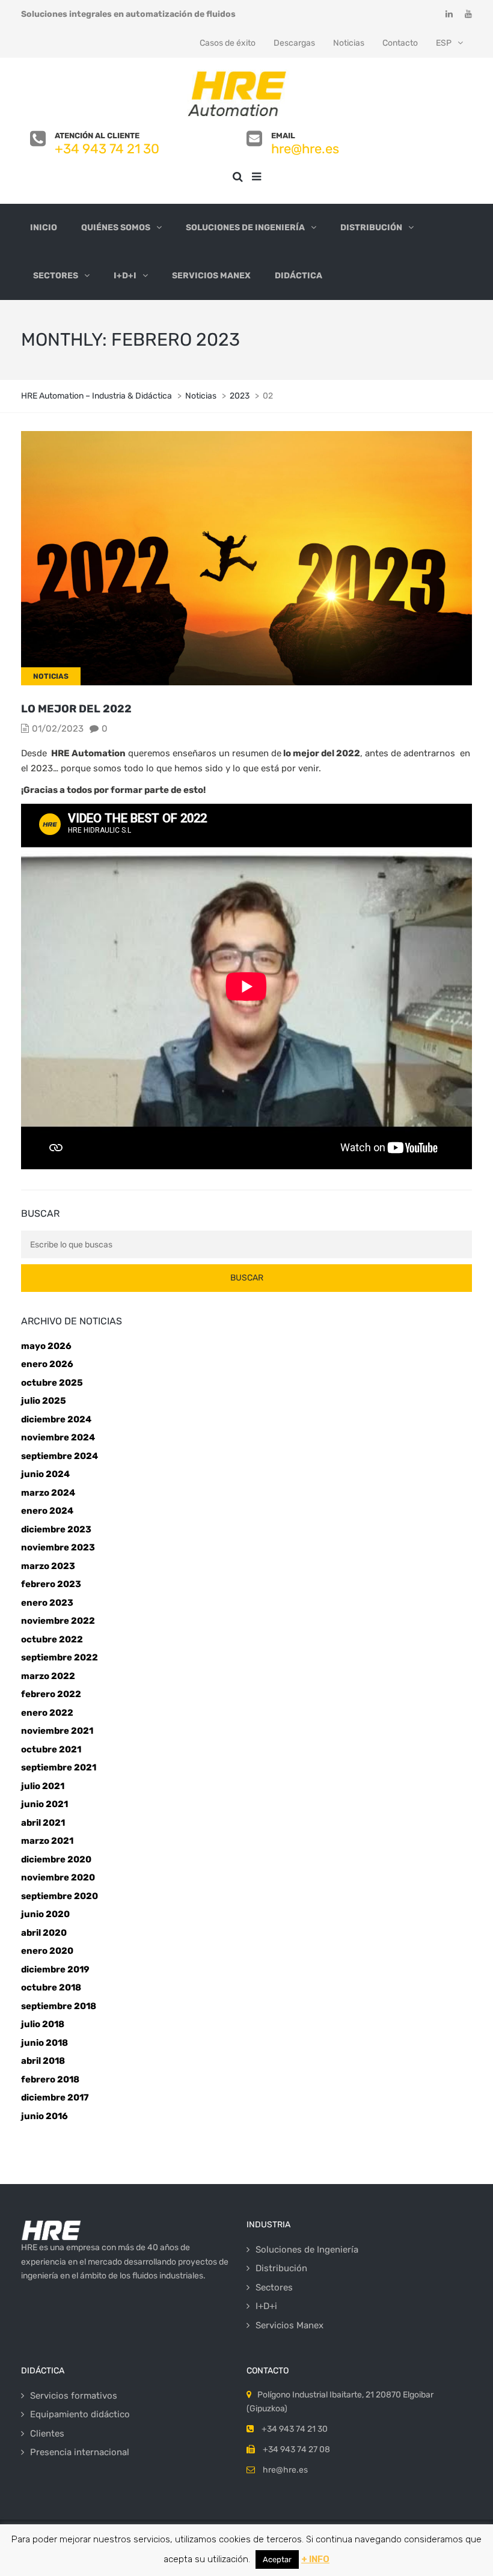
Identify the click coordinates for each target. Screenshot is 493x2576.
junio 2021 (44, 1804)
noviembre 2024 (58, 1437)
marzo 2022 (48, 1676)
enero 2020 (47, 1951)
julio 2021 (43, 1786)
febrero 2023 (51, 1584)
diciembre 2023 (56, 1529)
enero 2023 (47, 1603)
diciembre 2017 (55, 2097)
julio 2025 (44, 1401)
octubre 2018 (51, 1987)
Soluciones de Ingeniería (245, 228)
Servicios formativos (74, 2396)
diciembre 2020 (56, 1859)
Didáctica (299, 276)
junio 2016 (44, 2116)
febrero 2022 (51, 1694)
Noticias (349, 43)
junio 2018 (44, 2043)
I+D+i (125, 276)
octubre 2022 (52, 1639)
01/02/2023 (58, 729)
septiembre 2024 (60, 1456)
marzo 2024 (48, 1493)
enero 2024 (47, 1511)
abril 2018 (43, 2061)
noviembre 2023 (58, 1547)
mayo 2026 (46, 1346)
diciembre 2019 (55, 1969)
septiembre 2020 (60, 1896)
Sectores (56, 276)
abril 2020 (44, 1933)
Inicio (44, 228)
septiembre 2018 (59, 2006)
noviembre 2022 (58, 1621)
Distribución (371, 228)
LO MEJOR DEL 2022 (76, 709)
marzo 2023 (48, 1566)
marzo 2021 (47, 1841)
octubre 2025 (52, 1383)
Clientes (47, 2434)
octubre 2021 (51, 1749)
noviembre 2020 (58, 1877)
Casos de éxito (228, 43)
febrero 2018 (50, 2079)
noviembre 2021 (57, 1731)
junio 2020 (45, 1914)
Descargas (294, 43)
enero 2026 (47, 1364)
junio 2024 (45, 1474)
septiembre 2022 (60, 1657)
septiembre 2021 (59, 1767)
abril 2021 (43, 1823)
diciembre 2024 (56, 1419)
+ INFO (315, 2559)
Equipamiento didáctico (80, 2414)
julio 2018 (43, 2024)
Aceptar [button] (277, 2559)
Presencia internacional (80, 2452)
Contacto (400, 43)
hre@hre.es (305, 149)
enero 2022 (47, 1713)
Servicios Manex (211, 276)
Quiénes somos (116, 228)
